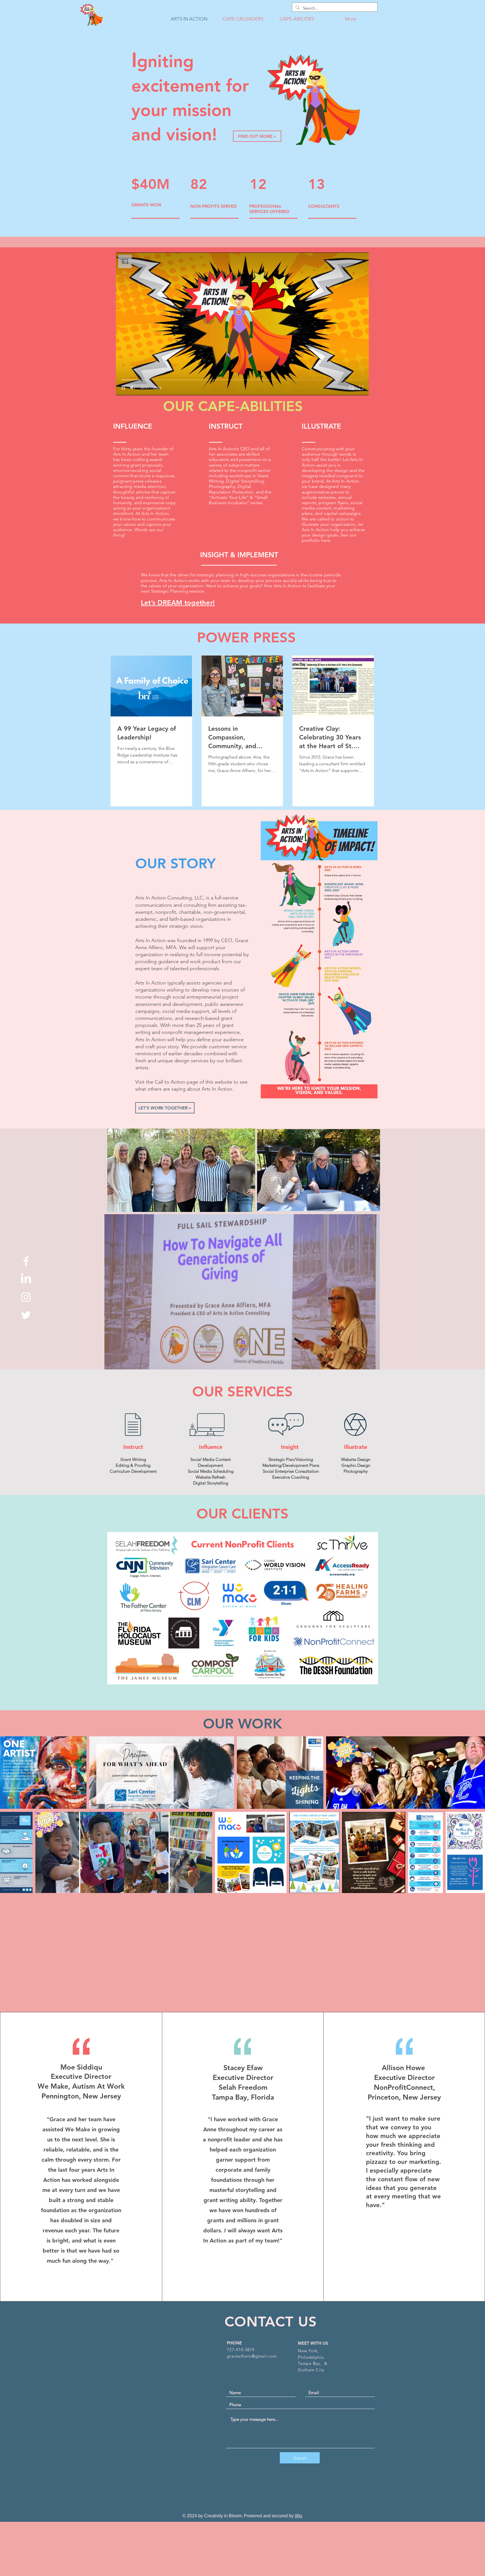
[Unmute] (133, 388)
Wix (298, 2516)
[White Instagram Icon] (26, 1297)
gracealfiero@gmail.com (252, 2356)
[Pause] (123, 388)
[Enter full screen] (361, 388)
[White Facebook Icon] (26, 1261)
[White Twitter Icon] (26, 1315)
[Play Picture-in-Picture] (352, 388)
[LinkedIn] (26, 1279)
